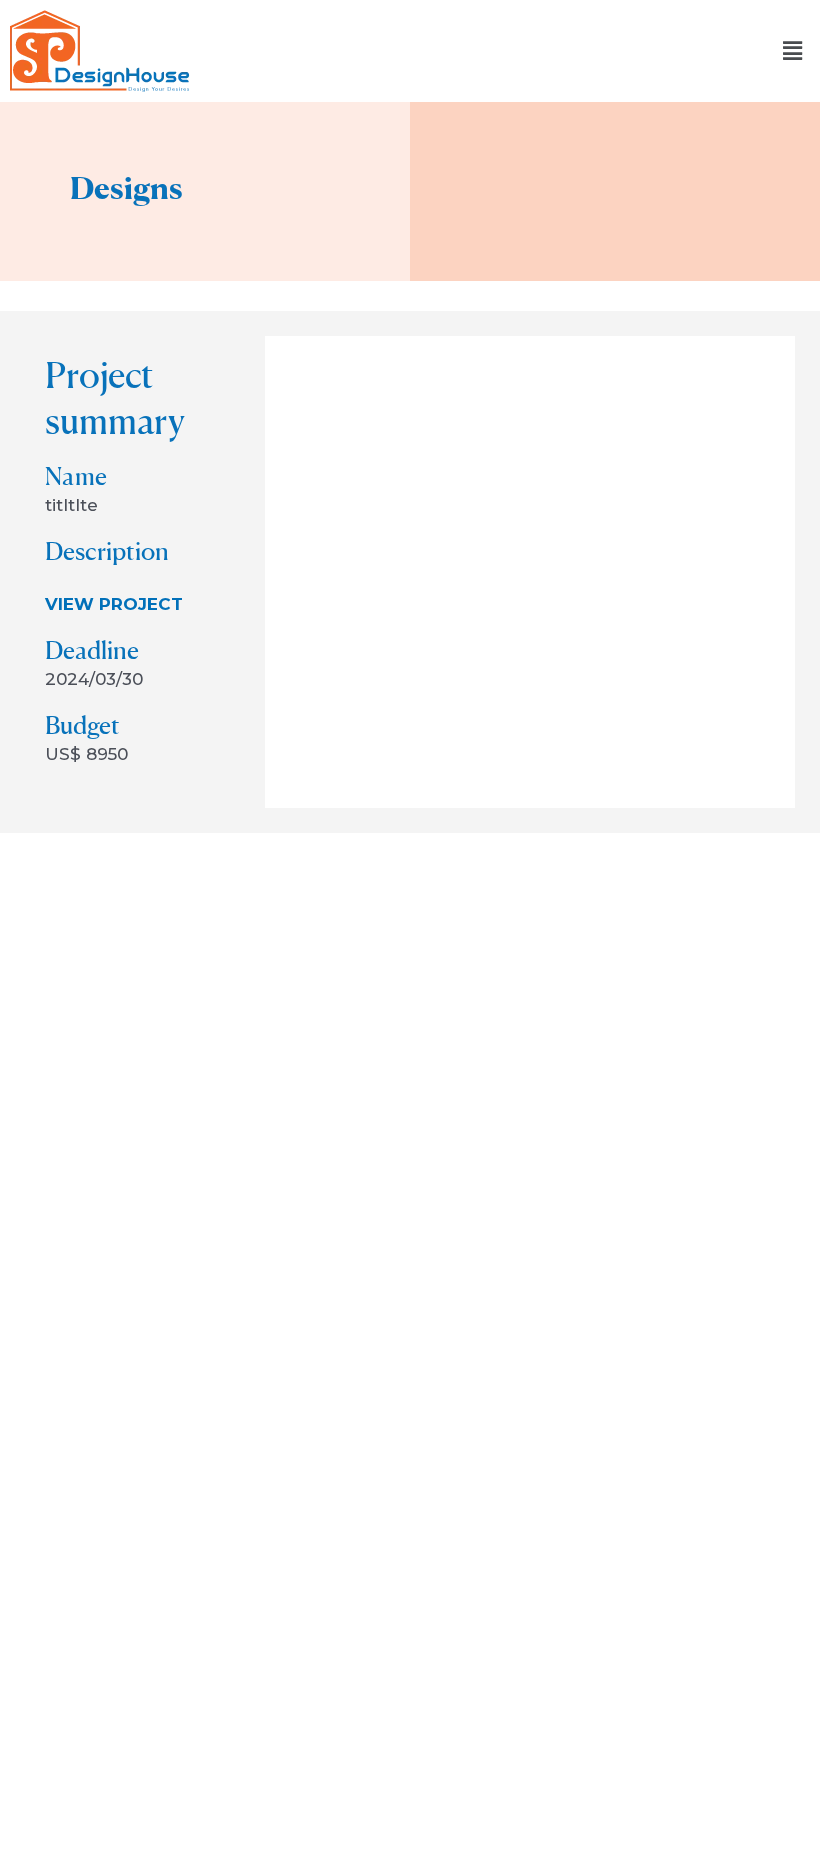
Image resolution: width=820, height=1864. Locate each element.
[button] (793, 51)
